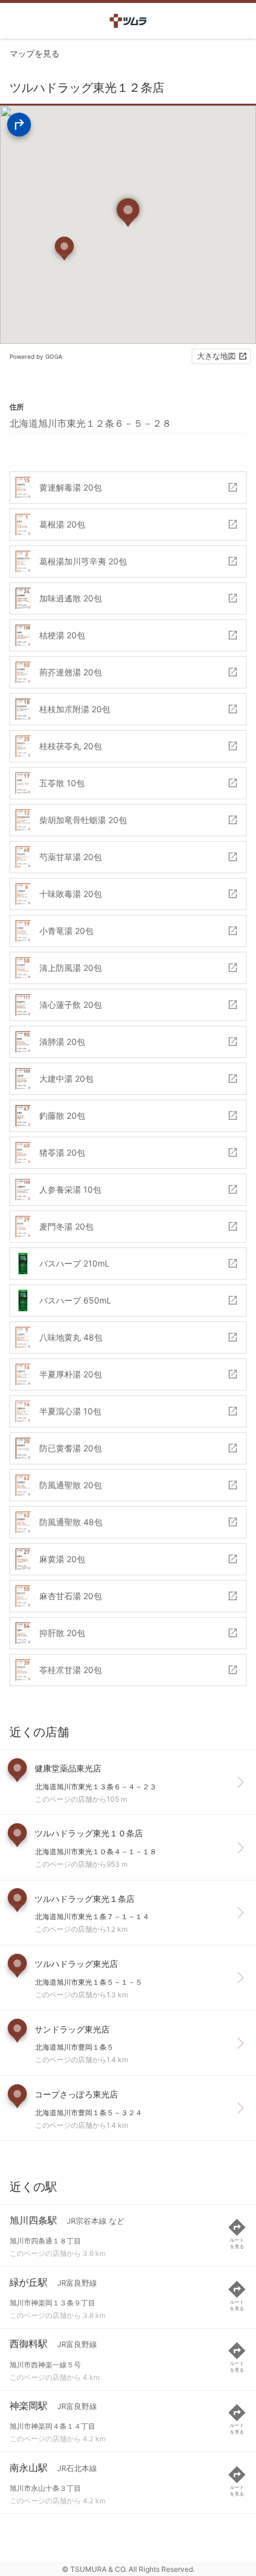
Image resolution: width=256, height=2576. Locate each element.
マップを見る (35, 53)
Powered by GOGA (36, 356)
